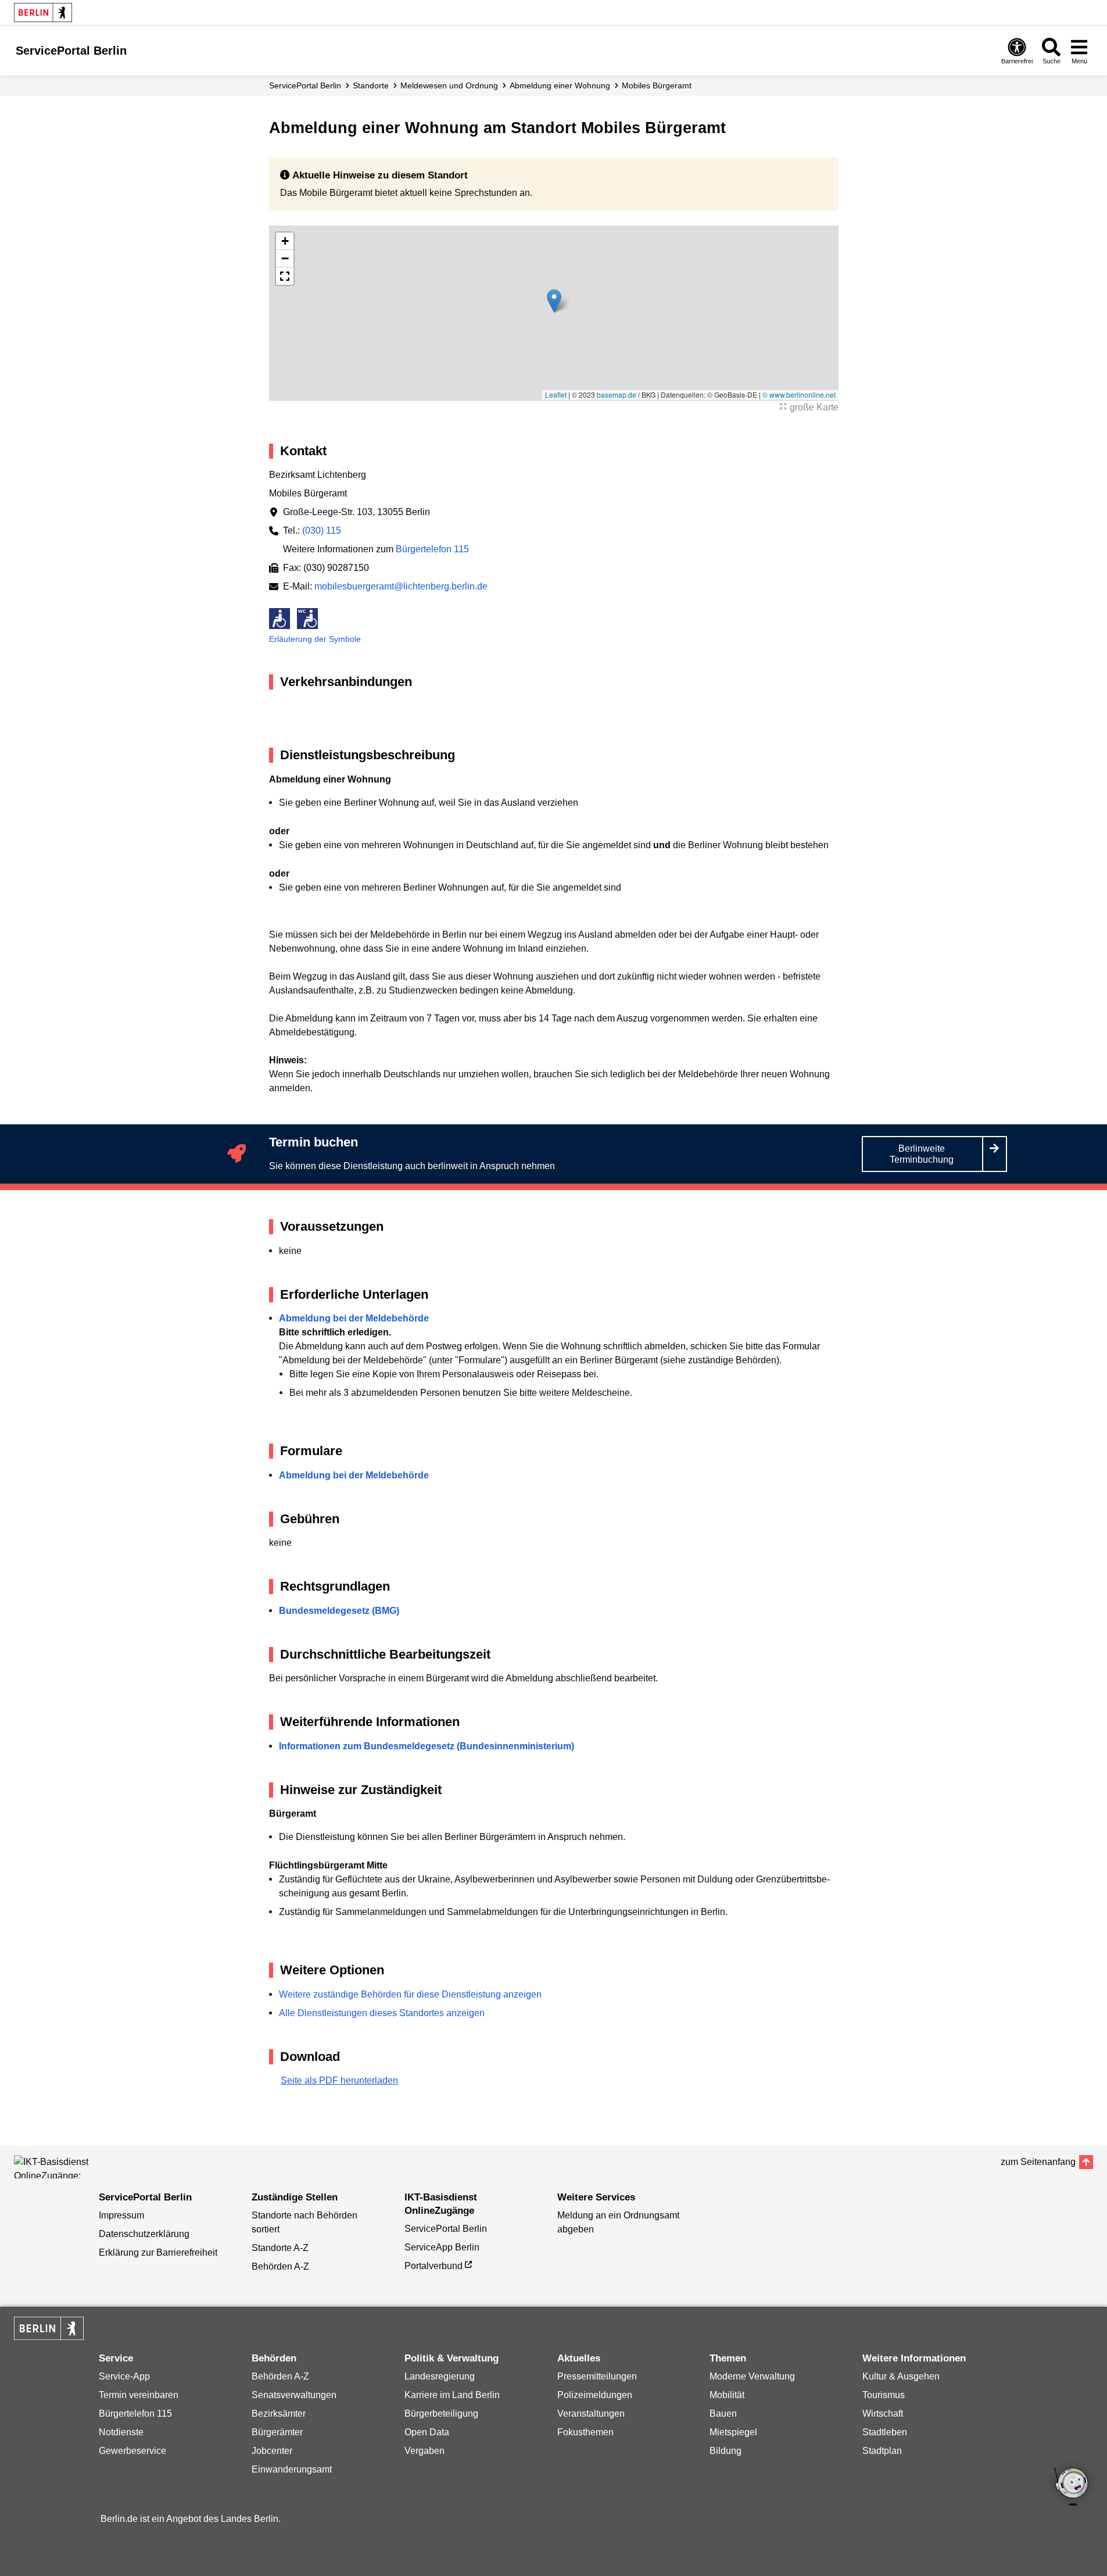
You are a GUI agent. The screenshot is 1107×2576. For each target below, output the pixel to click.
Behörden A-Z (280, 2266)
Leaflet (556, 394)
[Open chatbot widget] (1072, 2488)
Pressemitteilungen (597, 2376)
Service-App (124, 2376)
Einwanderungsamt (292, 2469)
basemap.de (617, 394)
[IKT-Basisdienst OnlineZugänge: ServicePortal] (66, 2167)
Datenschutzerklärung (144, 2234)
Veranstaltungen (591, 2414)
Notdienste (121, 2432)
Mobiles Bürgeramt (657, 85)
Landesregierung (440, 2376)
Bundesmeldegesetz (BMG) (339, 1611)
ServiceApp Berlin (442, 2247)
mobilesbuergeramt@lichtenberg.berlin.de (401, 586)
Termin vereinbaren (139, 2395)
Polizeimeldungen (595, 2395)
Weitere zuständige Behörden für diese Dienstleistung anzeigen (410, 1994)
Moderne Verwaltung (752, 2376)
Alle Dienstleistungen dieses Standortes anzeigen (382, 2013)
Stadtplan (882, 2451)
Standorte (371, 85)
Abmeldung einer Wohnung (560, 85)
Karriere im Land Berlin (452, 2395)
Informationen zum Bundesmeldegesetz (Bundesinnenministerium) (427, 1746)
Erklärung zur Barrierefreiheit (158, 2252)
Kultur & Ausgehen (901, 2376)
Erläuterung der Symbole (315, 639)
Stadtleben (885, 2432)
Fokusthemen (585, 2432)
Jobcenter (272, 2451)
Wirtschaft (883, 2414)
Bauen (723, 2414)
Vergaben (424, 2451)
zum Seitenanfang (1038, 2162)
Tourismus (884, 2395)
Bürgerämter (277, 2432)
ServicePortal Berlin (305, 85)
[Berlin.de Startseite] (43, 12)
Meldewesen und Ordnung (449, 85)
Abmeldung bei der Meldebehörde (354, 1318)
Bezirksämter (279, 2414)
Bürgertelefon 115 (432, 549)
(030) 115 (322, 530)
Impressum (121, 2215)
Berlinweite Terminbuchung (922, 1154)
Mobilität (727, 2395)
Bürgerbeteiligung (441, 2414)
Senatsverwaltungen (294, 2395)
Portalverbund (434, 2266)
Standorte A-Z (280, 2248)
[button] (554, 301)
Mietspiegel (733, 2432)
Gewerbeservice (132, 2451)
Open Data (427, 2432)
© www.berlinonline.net (799, 394)
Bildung (726, 2451)
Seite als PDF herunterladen (339, 2080)
